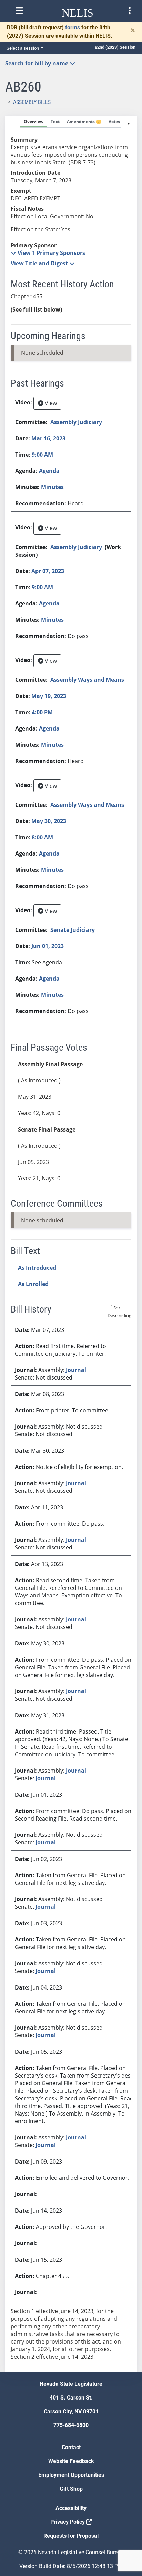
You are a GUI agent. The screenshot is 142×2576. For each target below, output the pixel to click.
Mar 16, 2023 (48, 438)
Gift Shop (71, 2489)
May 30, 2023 (49, 821)
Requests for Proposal (71, 2536)
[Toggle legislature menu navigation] (130, 11)
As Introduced (37, 1268)
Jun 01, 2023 (48, 946)
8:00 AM (42, 837)
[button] (48, 253)
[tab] (34, 122)
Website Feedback (71, 2461)
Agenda (49, 471)
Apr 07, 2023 (48, 571)
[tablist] (71, 1244)
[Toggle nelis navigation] (19, 11)
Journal (76, 1370)
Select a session (23, 48)
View (50, 403)
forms (73, 27)
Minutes (52, 487)
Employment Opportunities (71, 2475)
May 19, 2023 (49, 696)
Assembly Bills (32, 102)
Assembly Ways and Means (87, 680)
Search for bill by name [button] (37, 63)
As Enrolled (33, 1284)
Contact (71, 2447)
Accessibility (71, 2508)
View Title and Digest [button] (40, 263)
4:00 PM (42, 712)
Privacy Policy (68, 2522)
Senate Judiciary (73, 930)
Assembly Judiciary (76, 422)
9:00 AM (42, 455)
